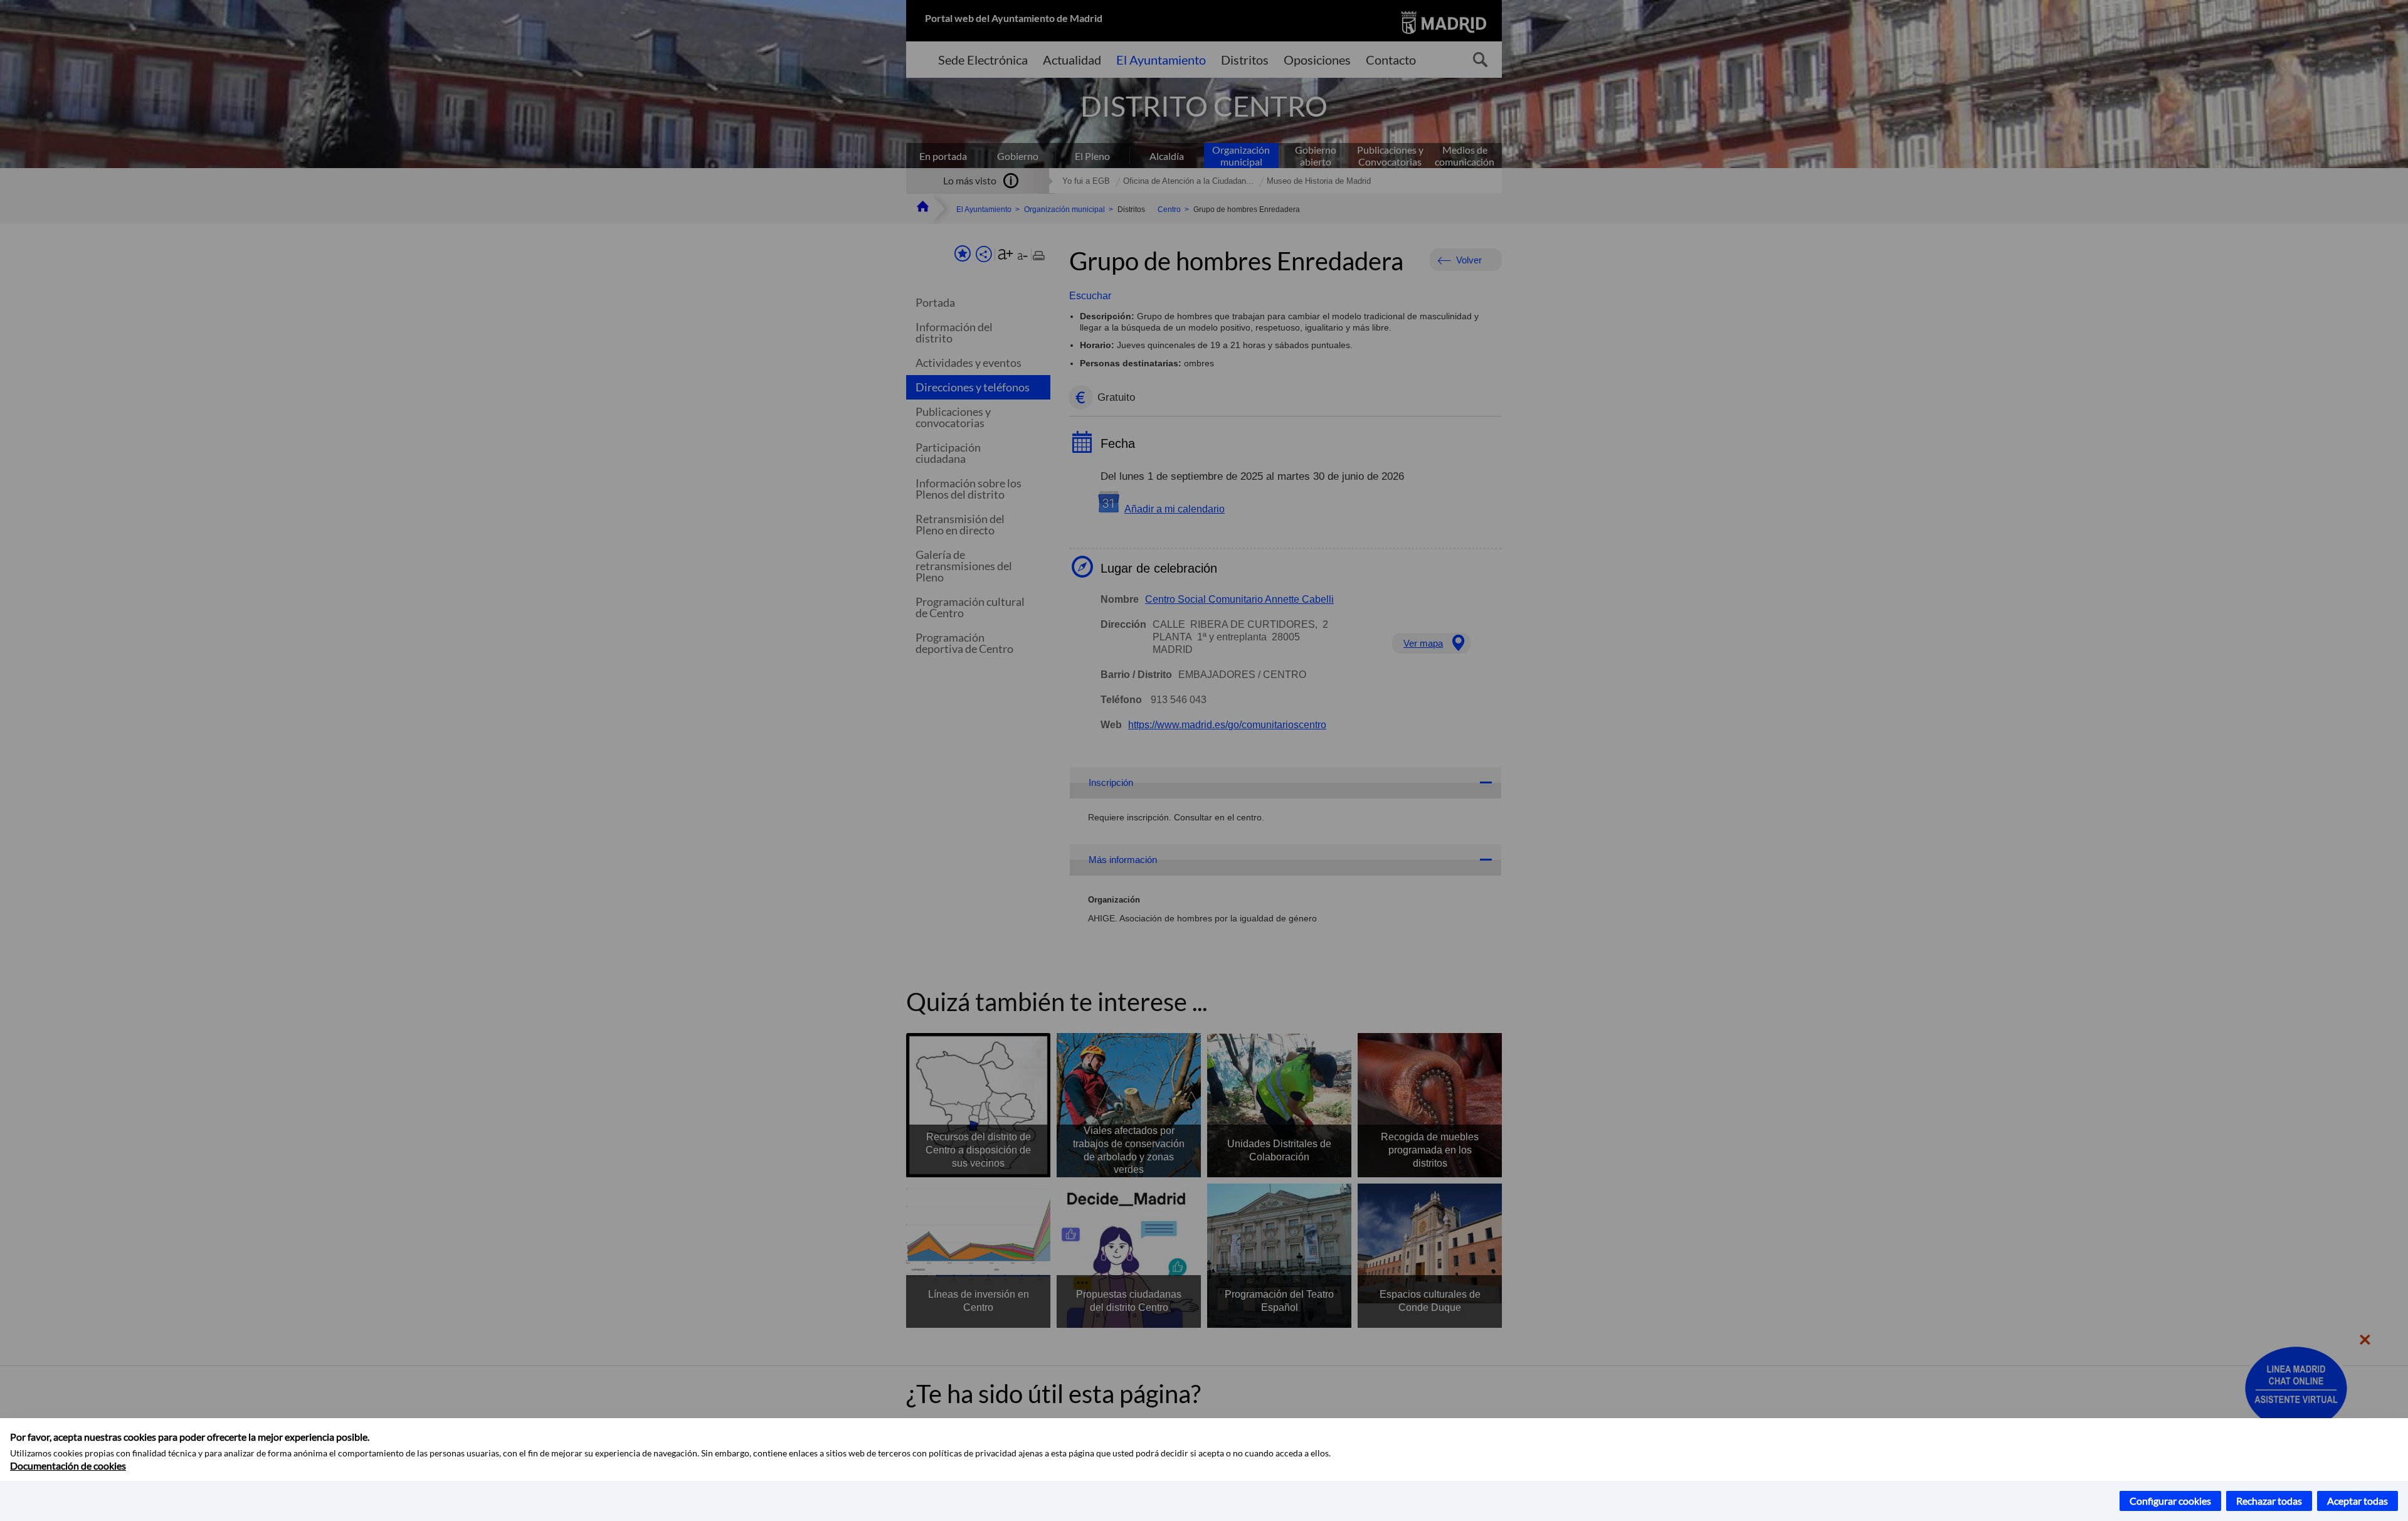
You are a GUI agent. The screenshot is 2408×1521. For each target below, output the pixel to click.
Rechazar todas (2269, 1501)
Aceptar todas (2358, 1501)
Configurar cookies (2170, 1501)
